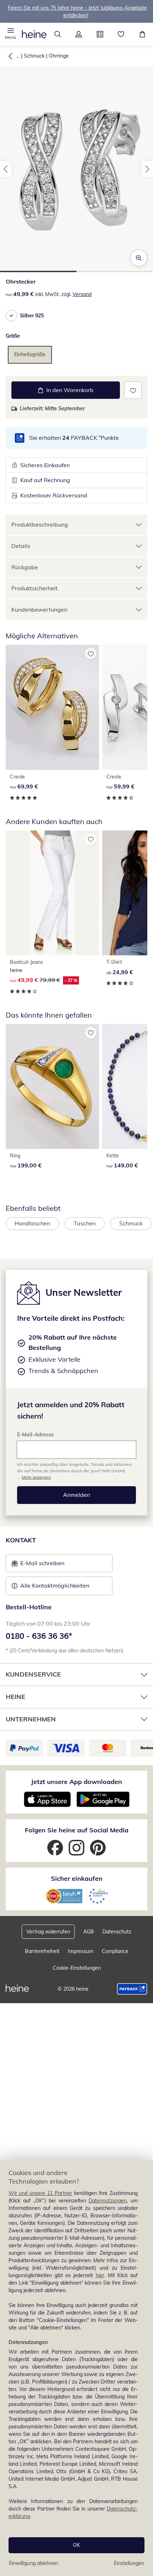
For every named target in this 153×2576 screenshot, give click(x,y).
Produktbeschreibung (40, 524)
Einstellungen (129, 2563)
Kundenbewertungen (39, 609)
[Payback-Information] (132, 1989)
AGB (89, 1932)
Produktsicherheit (35, 588)
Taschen (85, 1223)
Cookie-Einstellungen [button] (77, 1968)
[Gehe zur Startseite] (34, 34)
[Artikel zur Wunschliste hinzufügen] (133, 390)
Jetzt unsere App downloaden (76, 1782)
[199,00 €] (52, 1086)
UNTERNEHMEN (31, 1719)
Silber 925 (32, 316)
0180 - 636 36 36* (39, 1636)
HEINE (15, 1697)
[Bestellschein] (100, 34)
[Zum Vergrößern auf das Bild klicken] (139, 258)
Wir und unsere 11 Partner (40, 2193)
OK (76, 2545)
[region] (76, 2368)
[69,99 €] (52, 707)
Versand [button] (82, 294)
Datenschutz (117, 1932)
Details (21, 546)
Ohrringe (59, 56)
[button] (11, 34)
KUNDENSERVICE (33, 1674)
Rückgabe (25, 567)
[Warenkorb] (142, 34)
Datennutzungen (108, 2201)
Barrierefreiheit (42, 1951)
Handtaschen (32, 1223)
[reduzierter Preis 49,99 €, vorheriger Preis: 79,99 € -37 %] (52, 893)
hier (100, 2275)
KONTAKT (21, 1540)
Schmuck (34, 56)
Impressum (81, 1951)
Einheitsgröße (30, 354)
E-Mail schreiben (38, 1565)
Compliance (115, 1951)
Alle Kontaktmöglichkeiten (55, 1585)
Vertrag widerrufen (48, 1932)
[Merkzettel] (121, 34)
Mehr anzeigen (36, 1477)
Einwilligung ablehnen (33, 2563)
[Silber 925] (11, 316)
